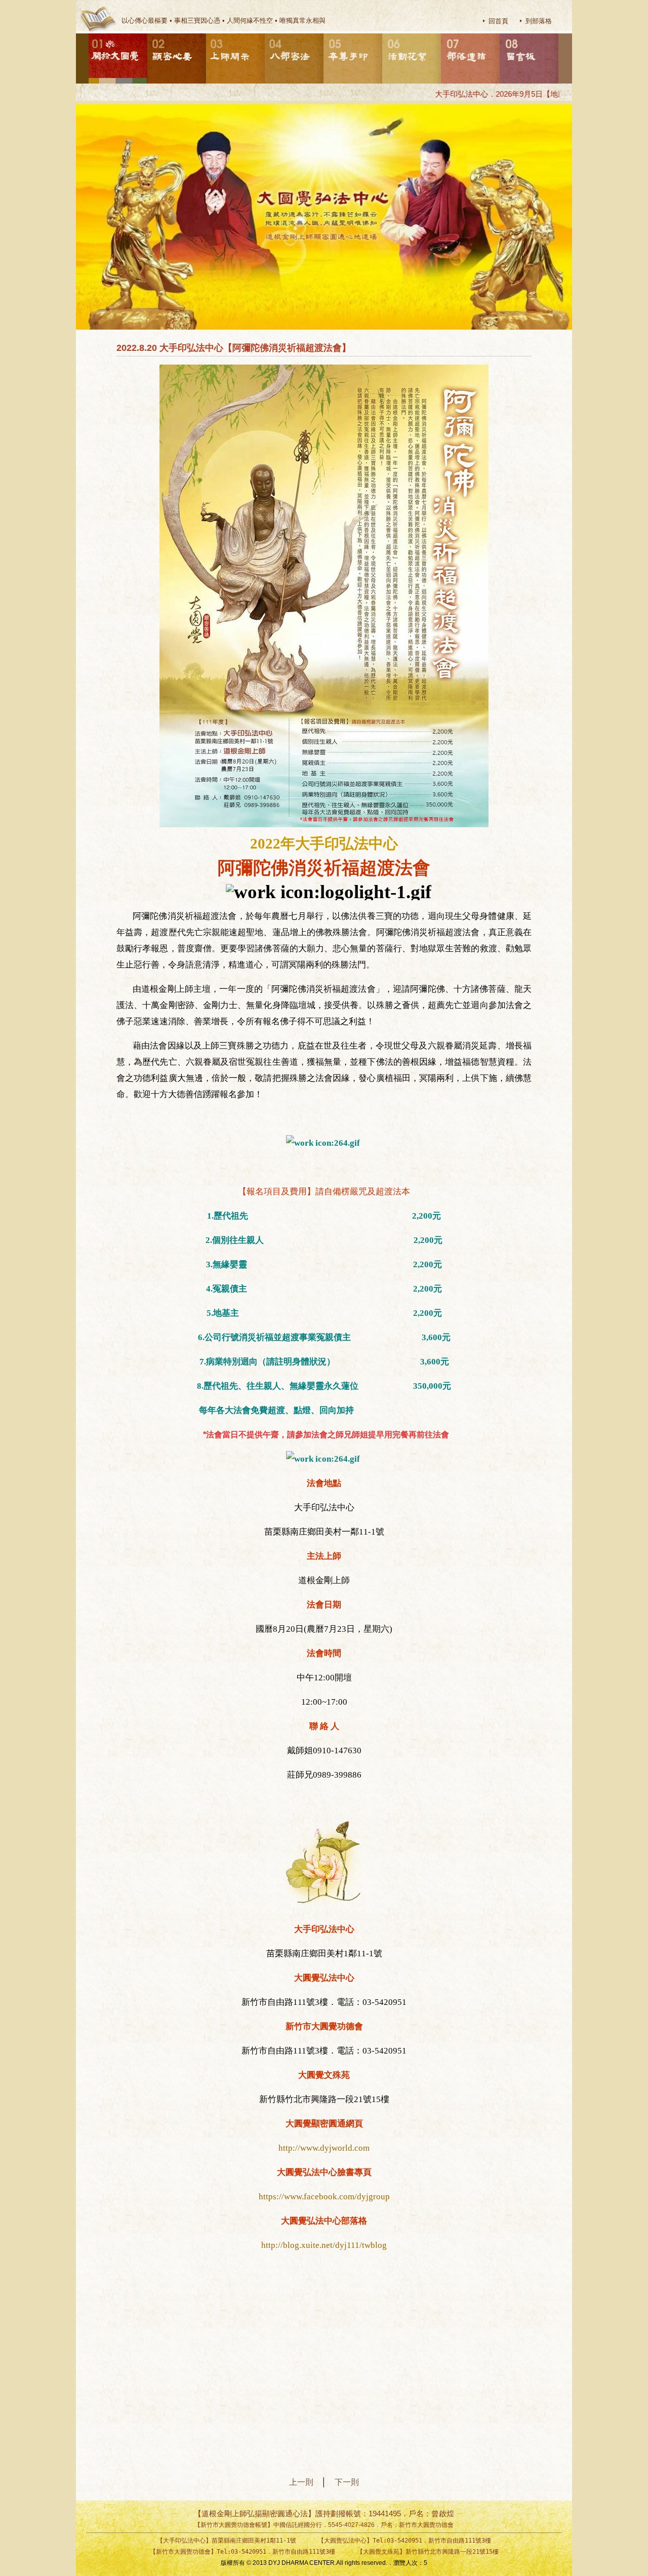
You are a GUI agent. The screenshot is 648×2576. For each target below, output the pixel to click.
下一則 (347, 2482)
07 (441, 34)
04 (265, 34)
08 (500, 34)
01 (89, 34)
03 (207, 34)
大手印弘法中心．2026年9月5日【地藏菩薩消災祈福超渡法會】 (507, 94)
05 (324, 34)
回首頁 (498, 21)
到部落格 (539, 21)
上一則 (305, 2482)
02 (148, 34)
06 (383, 34)
